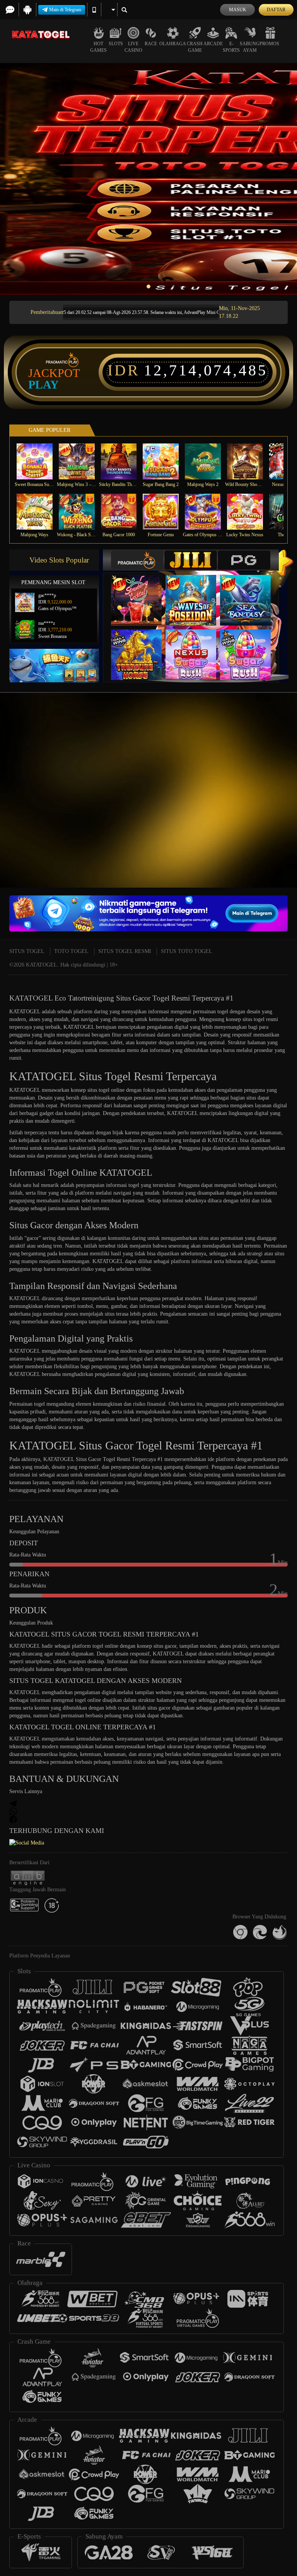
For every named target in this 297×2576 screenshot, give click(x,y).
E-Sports (231, 47)
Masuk (238, 10)
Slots (116, 44)
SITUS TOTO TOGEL (187, 951)
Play (44, 385)
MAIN (39, 461)
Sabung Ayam (250, 47)
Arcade (213, 44)
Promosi (270, 44)
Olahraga (173, 44)
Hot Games (98, 47)
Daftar (276, 10)
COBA (141, 592)
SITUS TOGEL (27, 951)
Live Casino (133, 47)
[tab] (137, 560)
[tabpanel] (148, 179)
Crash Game (195, 47)
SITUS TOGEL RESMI (125, 951)
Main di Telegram (65, 10)
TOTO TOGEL (71, 951)
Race (151, 44)
